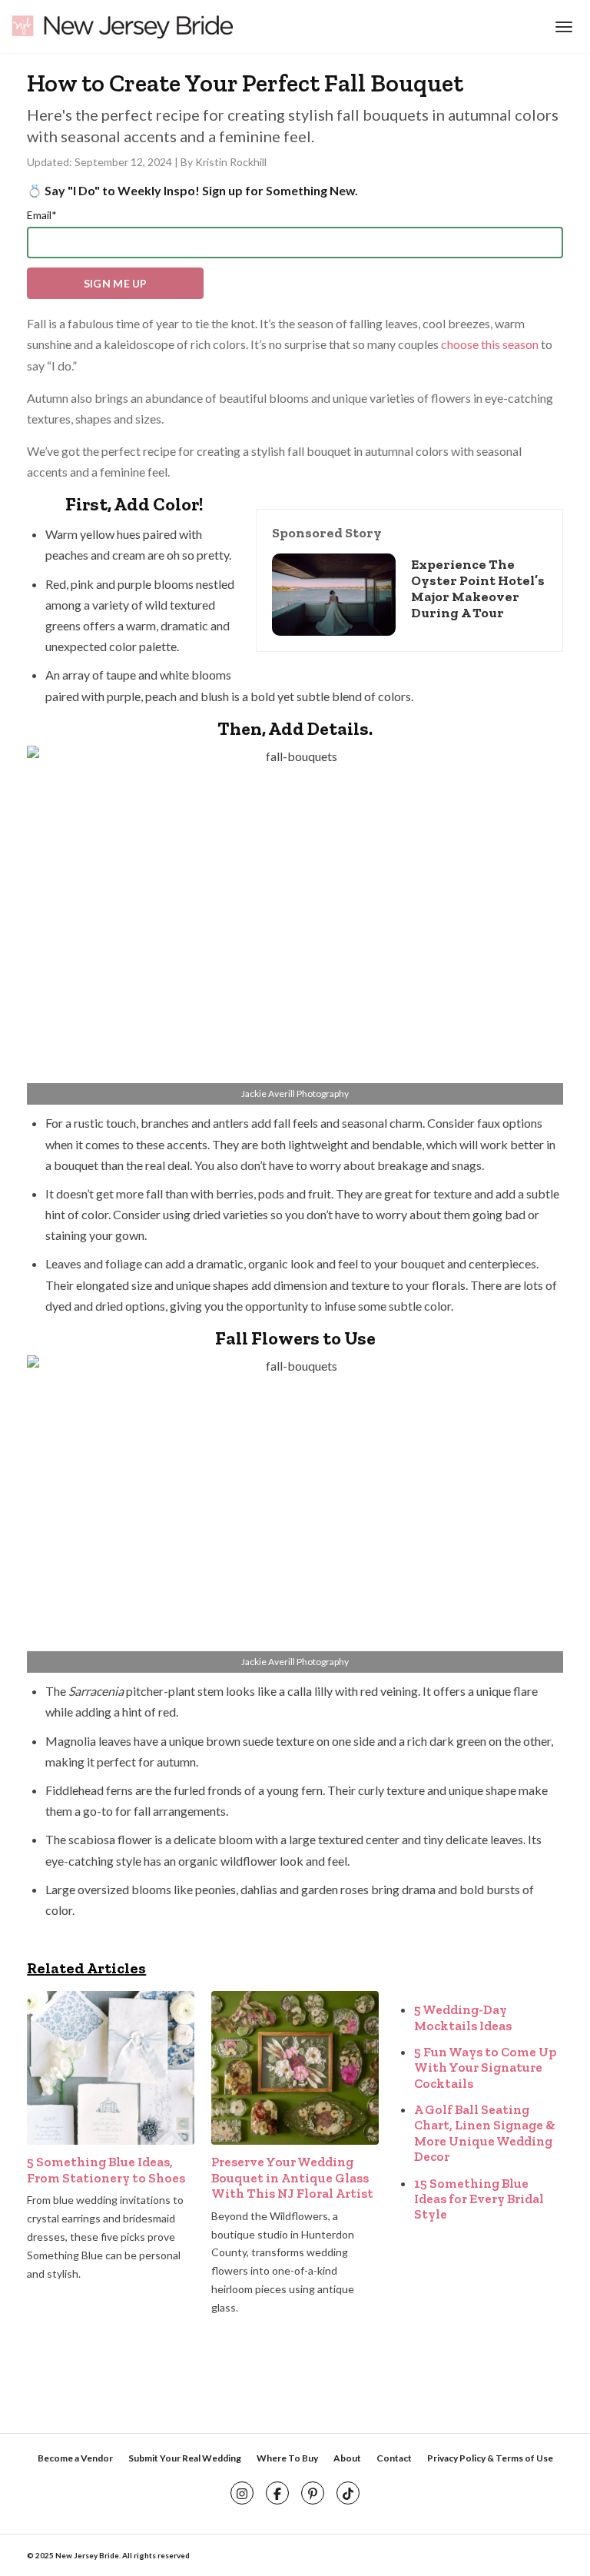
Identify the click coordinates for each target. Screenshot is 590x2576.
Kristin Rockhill (231, 162)
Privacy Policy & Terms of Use (490, 2458)
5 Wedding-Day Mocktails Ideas (463, 2017)
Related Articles (86, 1968)
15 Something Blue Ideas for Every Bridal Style (479, 2199)
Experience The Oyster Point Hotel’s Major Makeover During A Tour (478, 588)
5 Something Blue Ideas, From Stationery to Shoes (106, 2169)
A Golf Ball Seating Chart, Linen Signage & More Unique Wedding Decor (485, 2133)
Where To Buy (287, 2458)
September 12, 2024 (124, 162)
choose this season (490, 344)
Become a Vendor (75, 2458)
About (347, 2458)
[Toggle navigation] (562, 27)
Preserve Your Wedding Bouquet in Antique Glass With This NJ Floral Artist (292, 2177)
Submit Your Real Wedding (185, 2458)
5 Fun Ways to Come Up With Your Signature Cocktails (485, 2067)
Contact (394, 2458)
